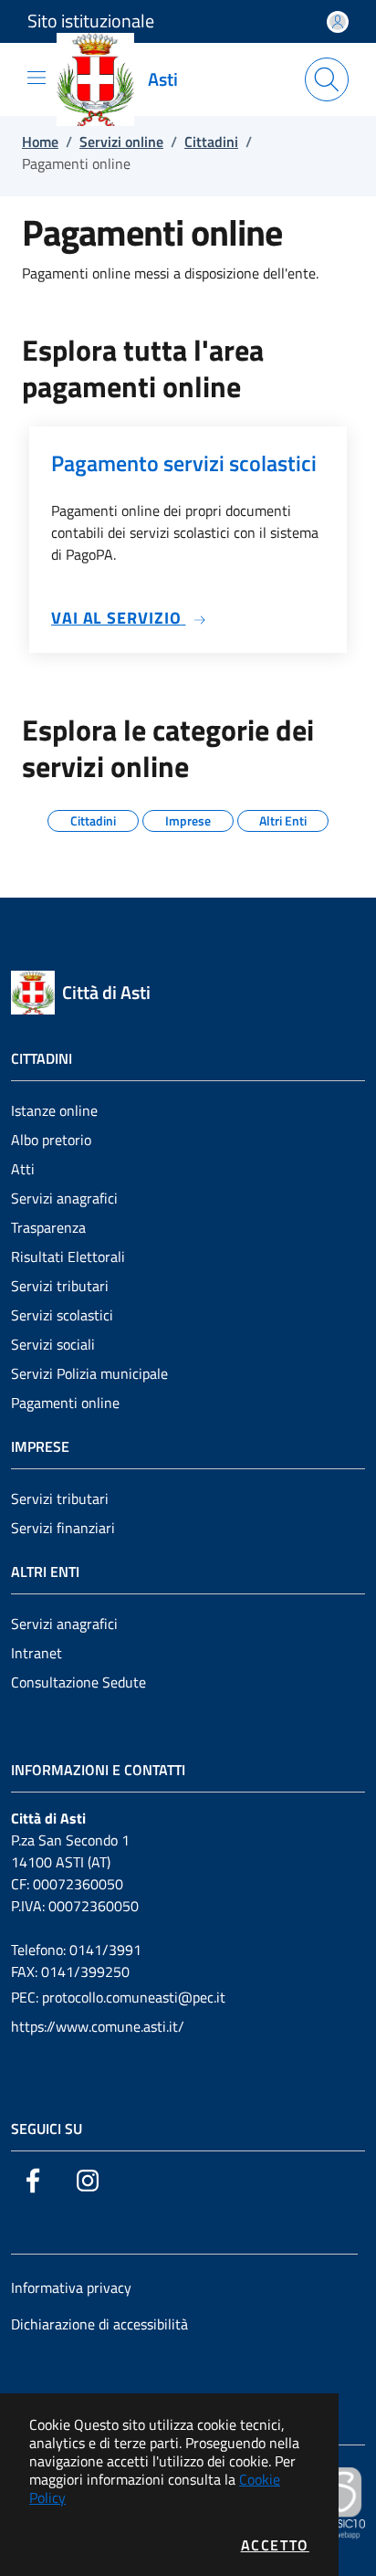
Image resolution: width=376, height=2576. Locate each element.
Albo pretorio (51, 1140)
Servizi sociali (53, 1344)
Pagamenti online (65, 1403)
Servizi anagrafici (64, 1198)
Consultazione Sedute (78, 1682)
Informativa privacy (71, 2287)
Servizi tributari (60, 1286)
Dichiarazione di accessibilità (99, 2324)
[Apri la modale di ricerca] (327, 79)
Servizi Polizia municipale (89, 1373)
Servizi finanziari (63, 1528)
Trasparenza (48, 1227)
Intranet (37, 1653)
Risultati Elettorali (68, 1256)
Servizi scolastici (62, 1315)
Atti (23, 1169)
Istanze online (54, 1110)
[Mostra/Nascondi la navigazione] (37, 78)
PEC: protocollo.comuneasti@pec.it (118, 1997)
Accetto (275, 2545)
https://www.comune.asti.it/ (98, 2026)
